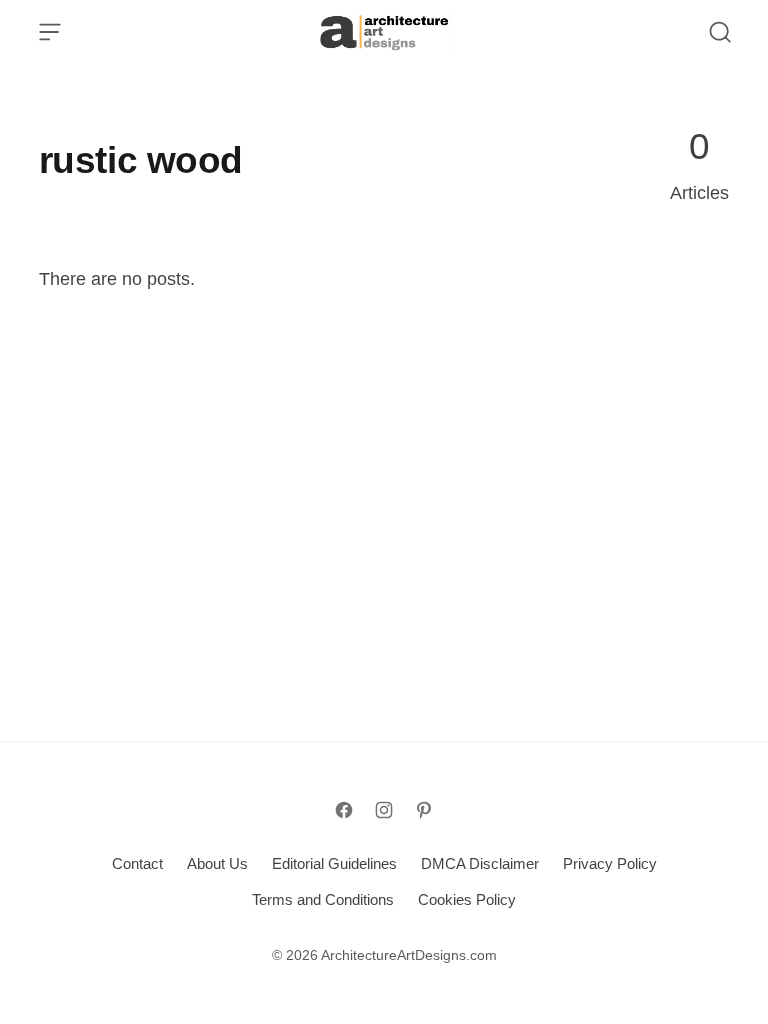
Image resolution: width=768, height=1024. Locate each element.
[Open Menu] (50, 32)
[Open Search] (720, 32)
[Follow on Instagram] (384, 810)
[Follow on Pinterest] (424, 810)
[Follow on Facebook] (344, 810)
